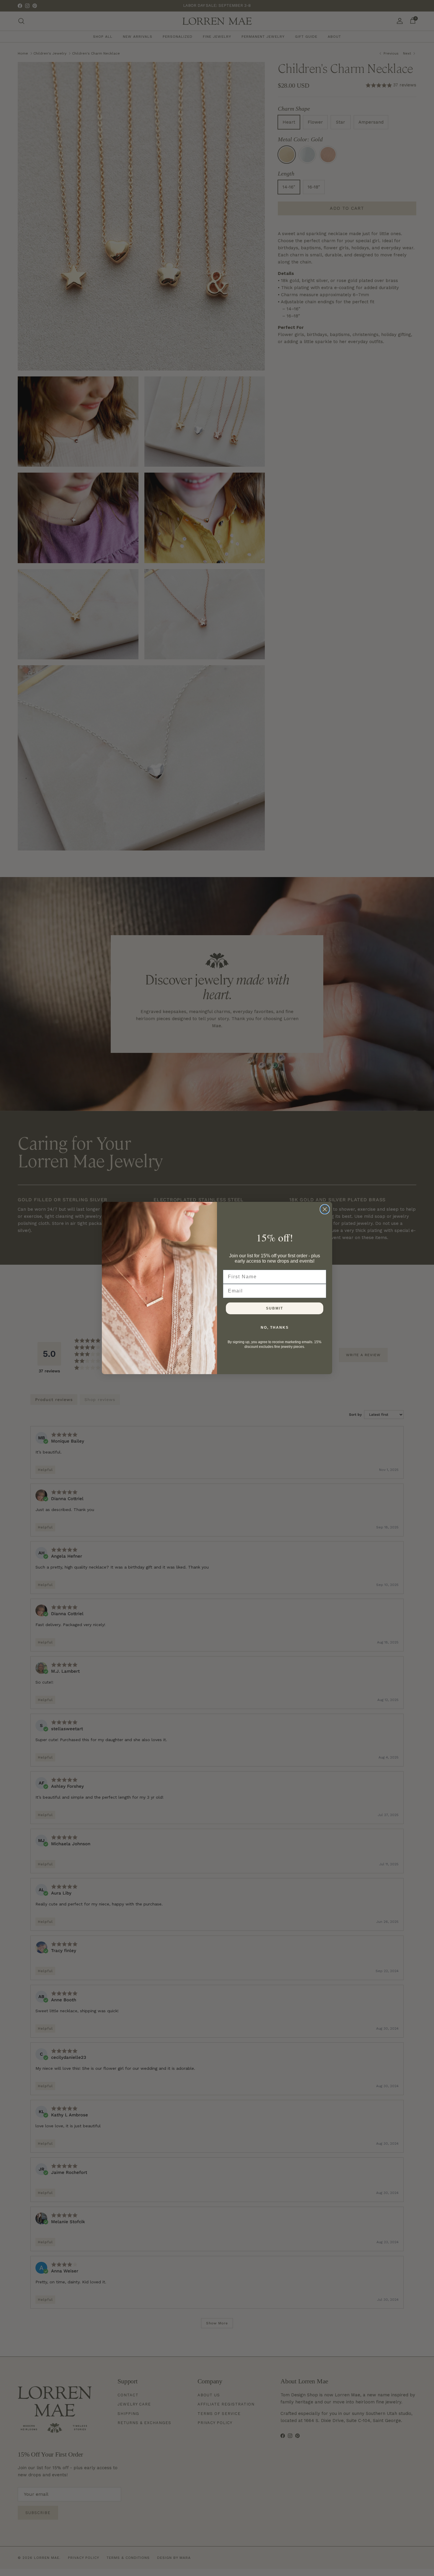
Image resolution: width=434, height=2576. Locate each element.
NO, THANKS (275, 1328)
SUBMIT (275, 1308)
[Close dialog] (325, 1209)
